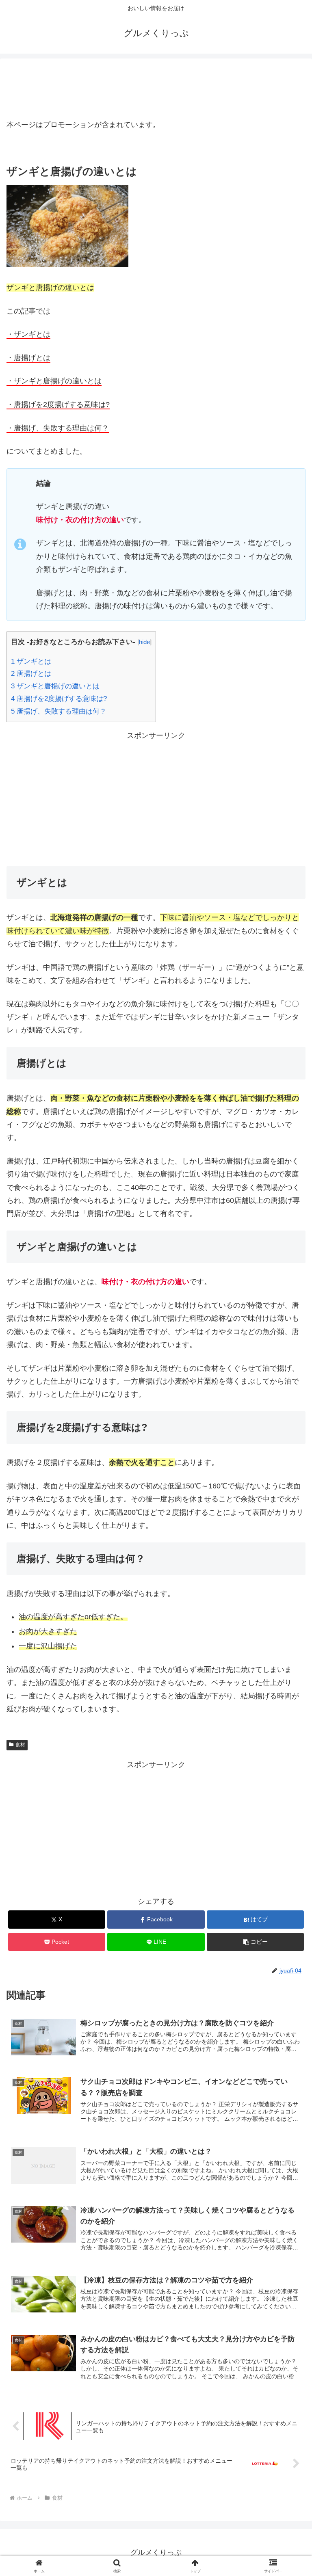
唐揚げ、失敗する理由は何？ (59, 711)
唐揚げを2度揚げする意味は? (59, 699)
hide (144, 642)
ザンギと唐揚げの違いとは (55, 686)
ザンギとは (31, 661)
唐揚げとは (31, 674)
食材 (20, 1745)
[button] (255, 1942)
